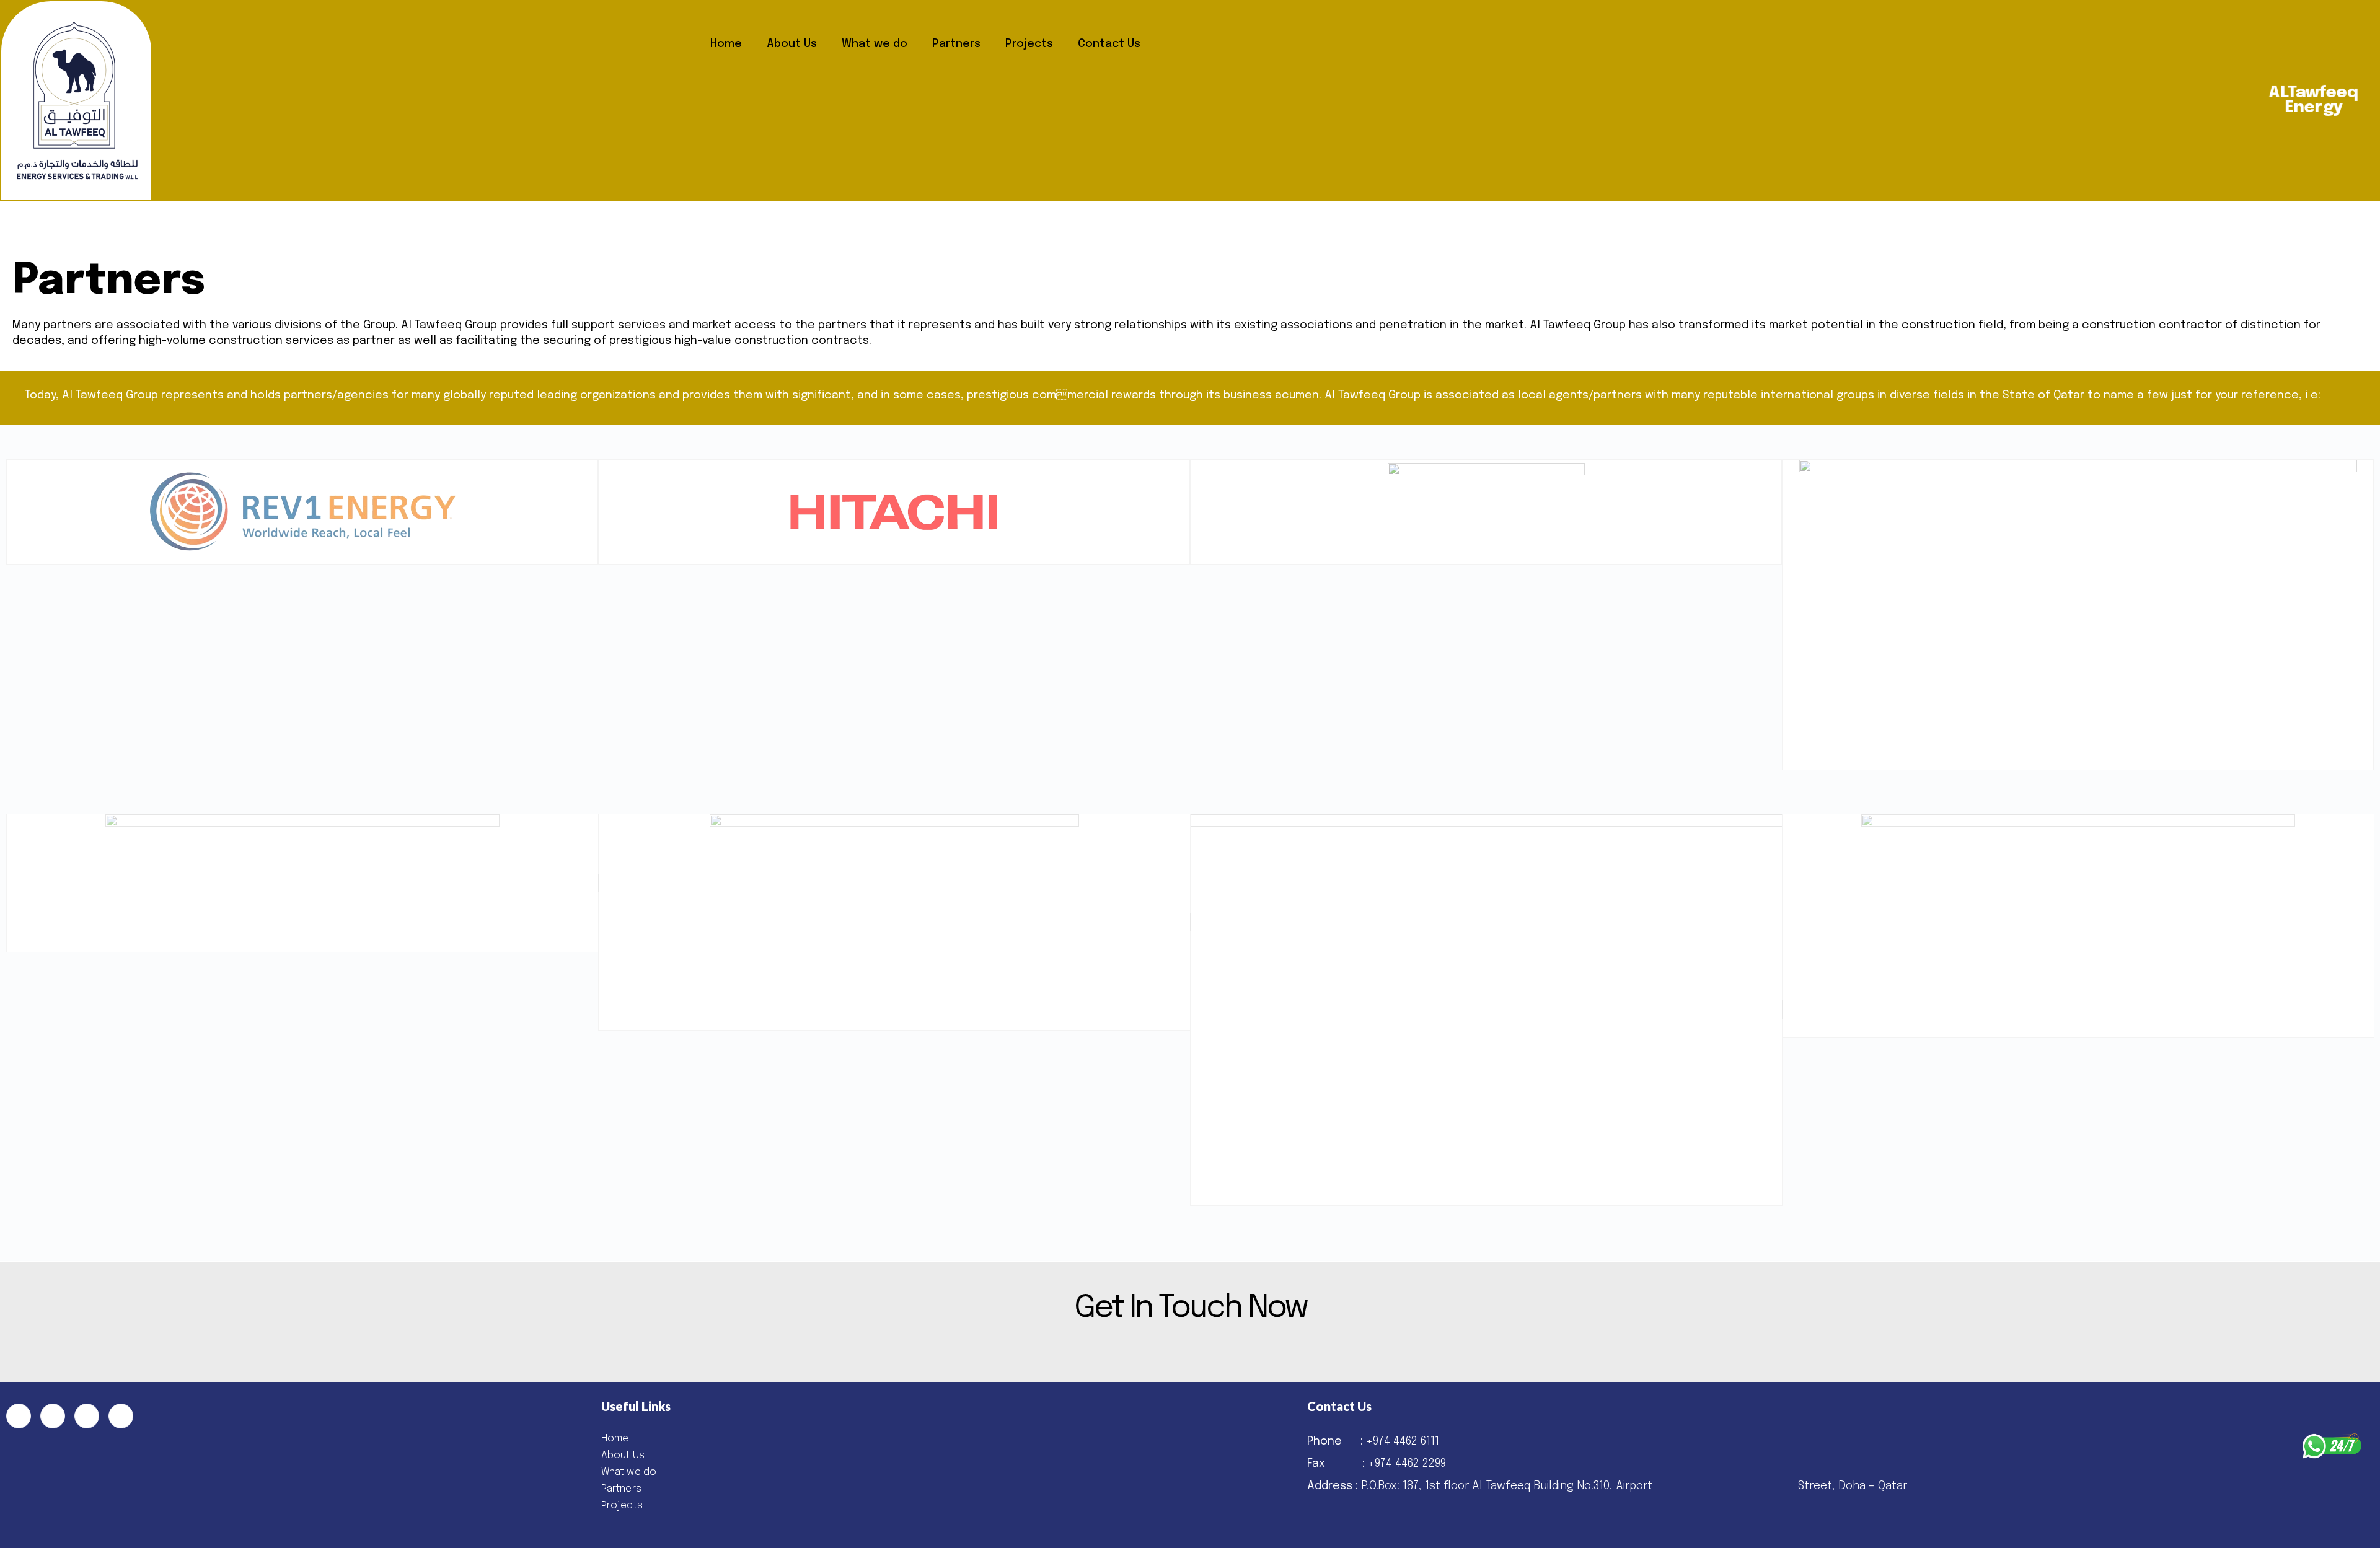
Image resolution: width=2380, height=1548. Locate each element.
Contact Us (1109, 44)
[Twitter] (53, 1416)
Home (726, 44)
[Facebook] (19, 1416)
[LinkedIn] (87, 1416)
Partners (956, 44)
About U (620, 1455)
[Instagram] (121, 1416)
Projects (1029, 44)
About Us (792, 44)
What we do (875, 44)
